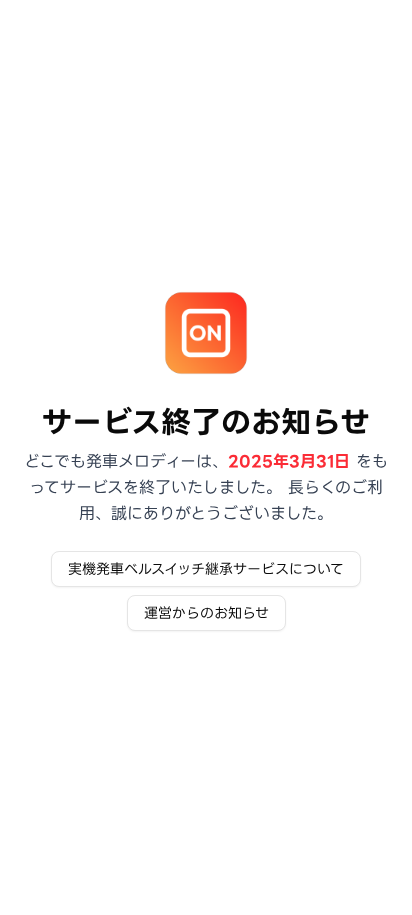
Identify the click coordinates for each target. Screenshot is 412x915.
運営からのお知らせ (206, 613)
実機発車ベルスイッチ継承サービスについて (206, 569)
